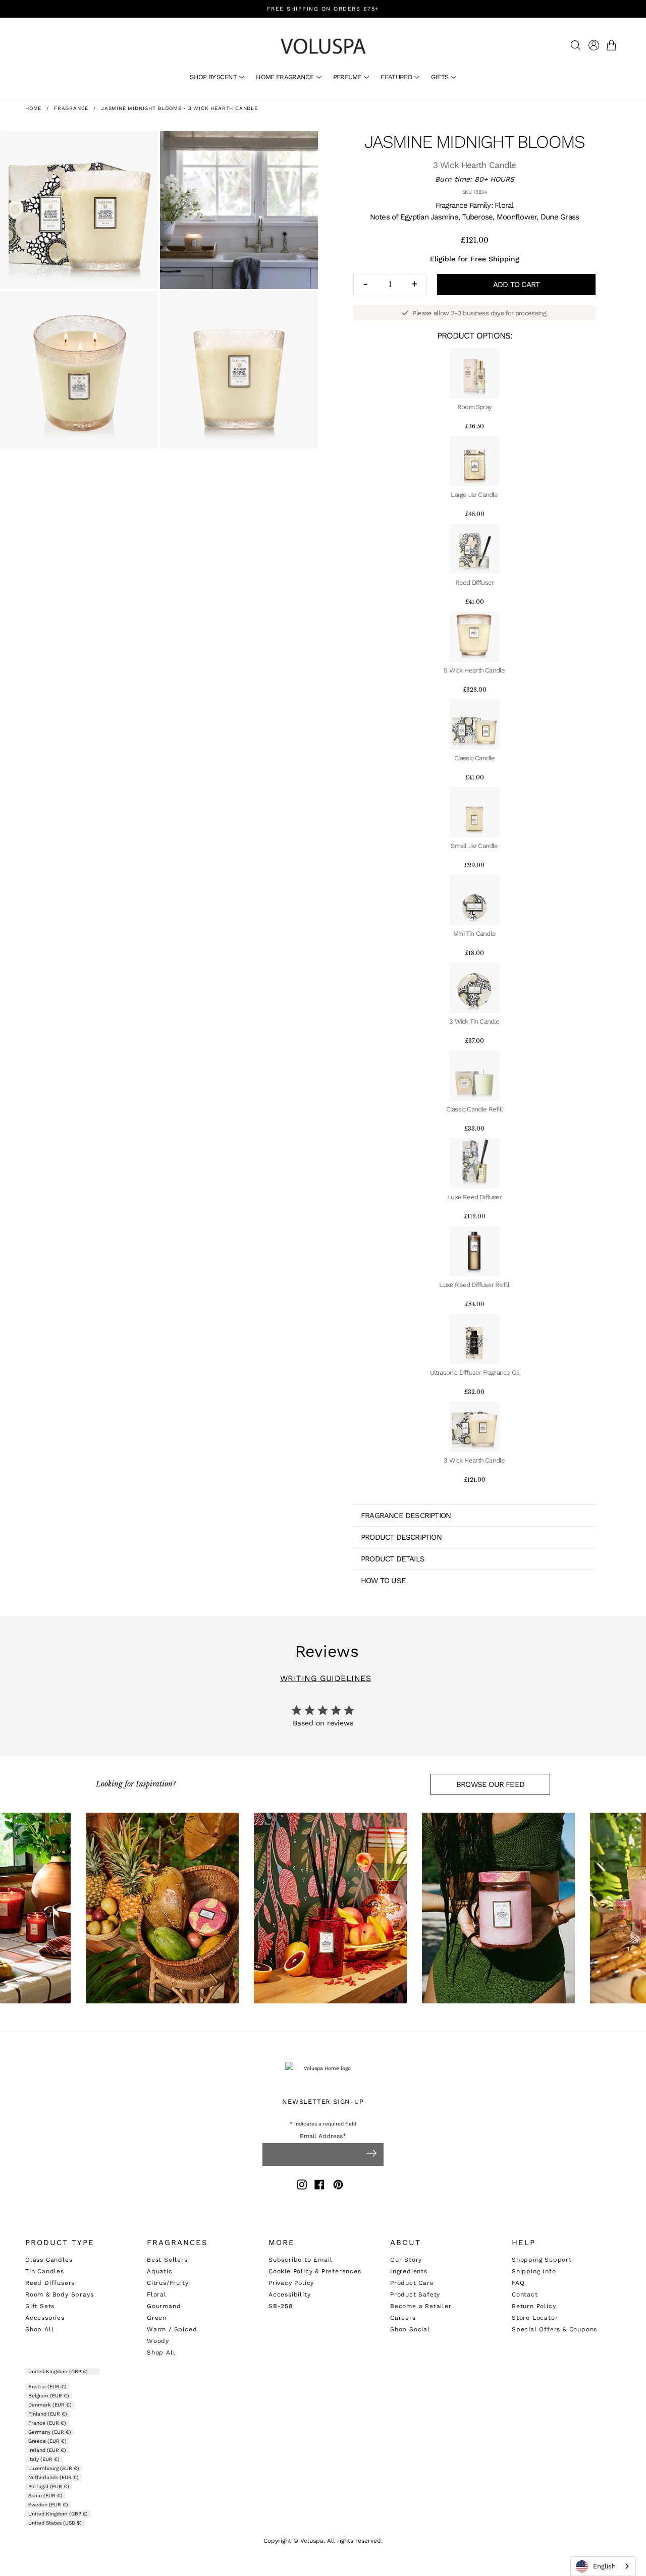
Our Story (406, 2260)
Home (33, 108)
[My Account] (594, 45)
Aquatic (160, 2271)
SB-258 (281, 2306)
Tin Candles (45, 2271)
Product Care (412, 2283)
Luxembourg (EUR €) (54, 2468)
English (604, 2566)
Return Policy (534, 2306)
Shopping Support (542, 2260)
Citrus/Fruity (168, 2283)
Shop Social (410, 2329)
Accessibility (289, 2294)
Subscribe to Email (300, 2260)
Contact (525, 2294)
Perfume (348, 77)
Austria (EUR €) (47, 2387)
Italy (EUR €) (44, 2459)
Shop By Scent (214, 77)
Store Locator (535, 2318)
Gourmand (164, 2306)
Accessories (45, 2318)
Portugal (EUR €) (49, 2486)
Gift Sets (40, 2306)
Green (157, 2318)
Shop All (39, 2329)
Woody (158, 2341)
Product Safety (415, 2294)
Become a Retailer (421, 2306)
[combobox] (603, 2566)
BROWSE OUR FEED (490, 1784)
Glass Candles (49, 2260)
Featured (397, 77)
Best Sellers (167, 2260)
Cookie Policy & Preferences (315, 2271)
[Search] (576, 45)
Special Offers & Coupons (554, 2329)
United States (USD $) (55, 2523)
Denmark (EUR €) (50, 2405)
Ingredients (409, 2271)
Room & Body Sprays (59, 2294)
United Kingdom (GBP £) (59, 2371)
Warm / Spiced (172, 2329)
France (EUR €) (47, 2423)
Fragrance (71, 108)
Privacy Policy (291, 2283)
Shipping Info (534, 2271)
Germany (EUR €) (50, 2432)
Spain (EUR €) (45, 2496)
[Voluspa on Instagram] (302, 2186)
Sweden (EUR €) (48, 2505)
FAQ (518, 2283)
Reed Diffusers (50, 2283)
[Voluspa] (323, 46)
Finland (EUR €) (48, 2414)
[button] (613, 45)
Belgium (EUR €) (49, 2396)
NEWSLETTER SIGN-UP (323, 2102)
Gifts (440, 77)
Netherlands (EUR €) (53, 2477)
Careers (403, 2318)
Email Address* (323, 2136)
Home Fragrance (285, 77)
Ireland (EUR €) (47, 2450)
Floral (157, 2294)
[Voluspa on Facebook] (319, 2186)
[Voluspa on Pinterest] (338, 2186)
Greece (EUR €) (47, 2441)
